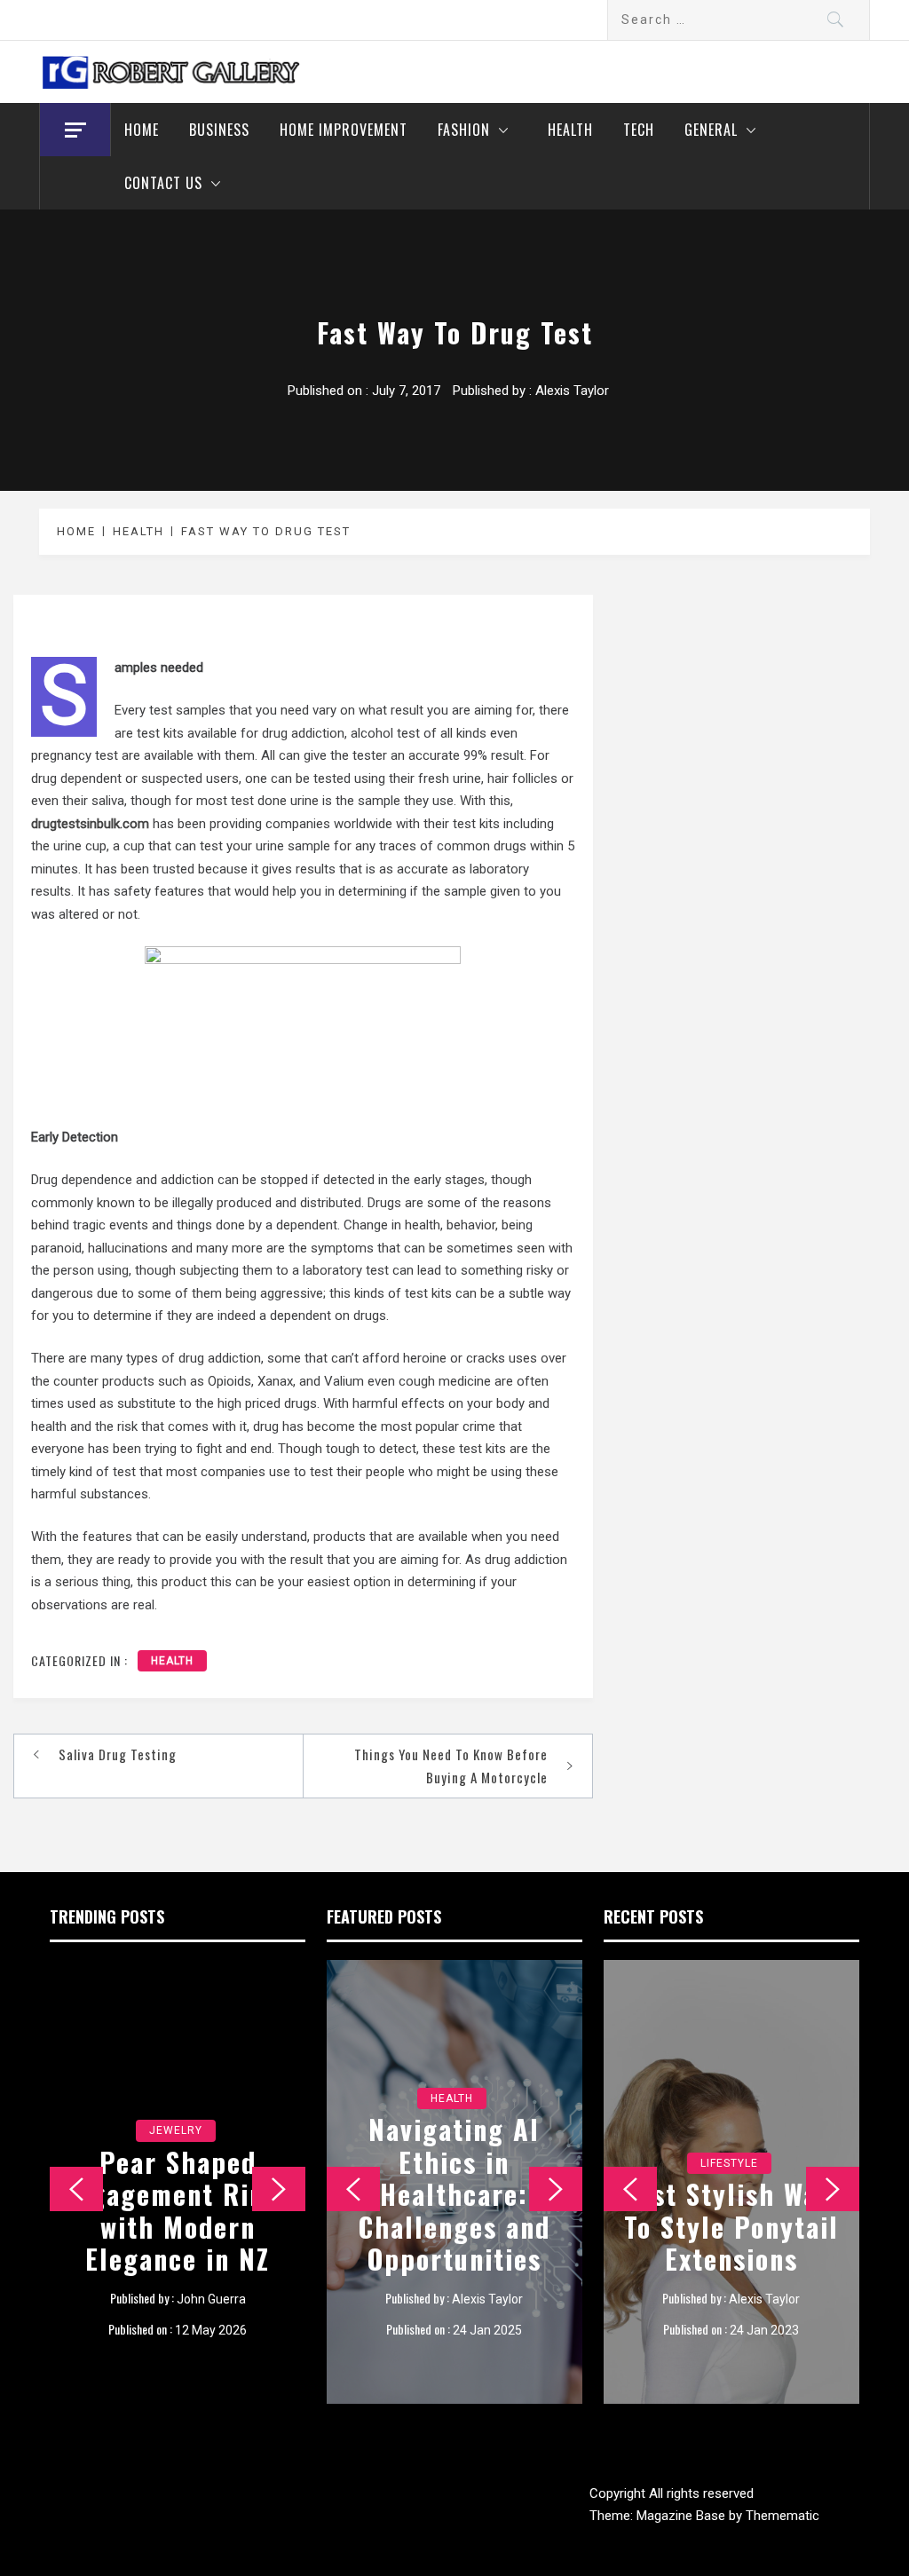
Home (142, 130)
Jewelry (176, 2130)
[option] (178, 2182)
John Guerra (211, 2299)
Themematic (783, 2516)
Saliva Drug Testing (118, 1754)
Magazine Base (683, 2516)
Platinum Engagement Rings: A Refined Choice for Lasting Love (178, 2211)
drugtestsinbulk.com (92, 824)
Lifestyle (729, 2130)
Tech (639, 130)
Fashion (464, 130)
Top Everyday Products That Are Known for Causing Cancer (731, 2211)
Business (219, 130)
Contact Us (163, 183)
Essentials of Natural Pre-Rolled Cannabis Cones (454, 2226)
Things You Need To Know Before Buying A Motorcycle (451, 1766)
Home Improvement (344, 130)
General (711, 130)
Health (570, 130)
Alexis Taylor (572, 391)
